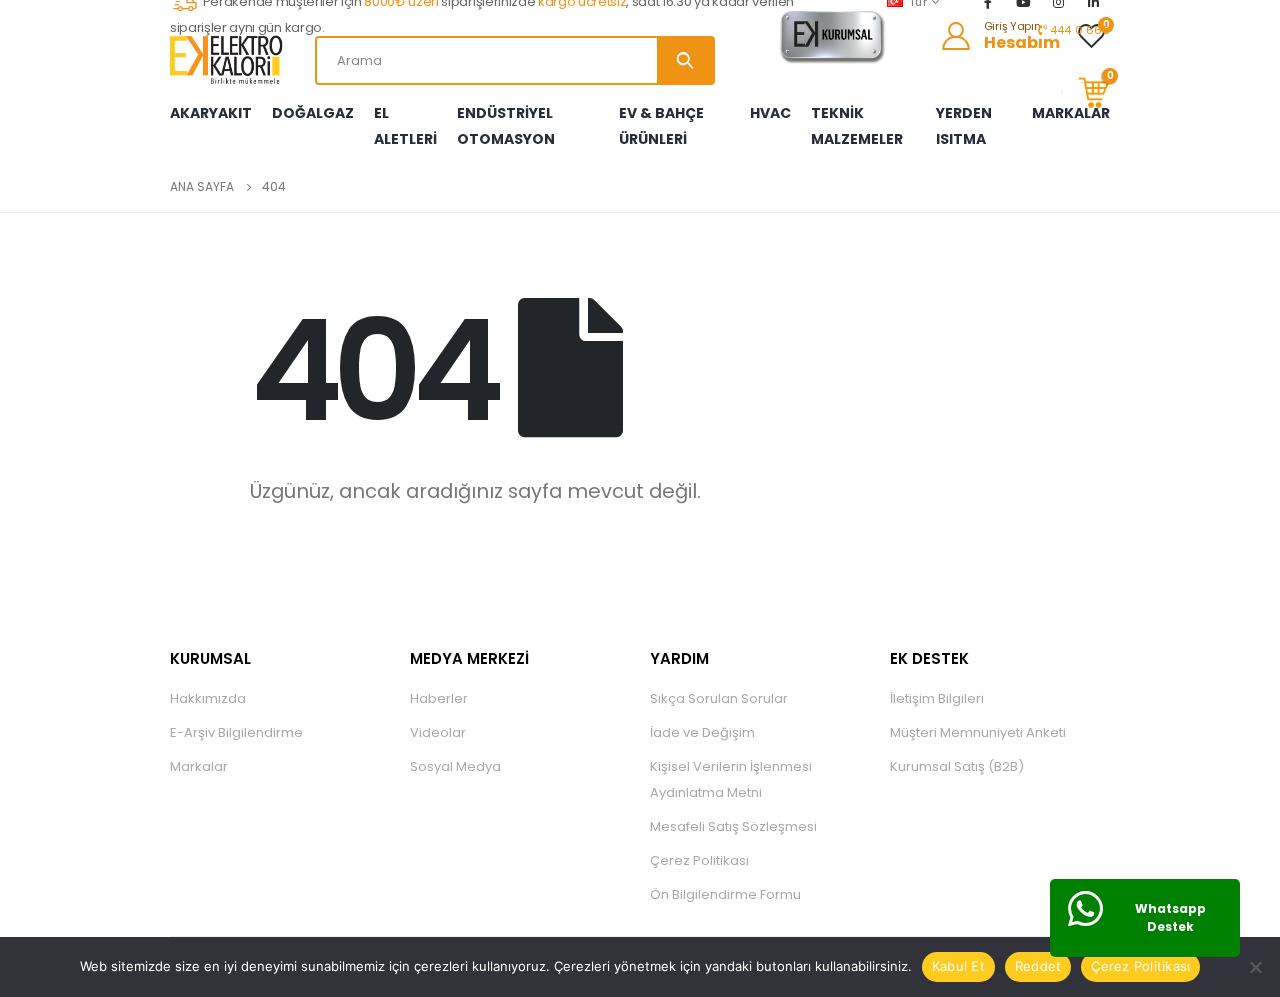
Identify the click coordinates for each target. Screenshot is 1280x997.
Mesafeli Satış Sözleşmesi (733, 826)
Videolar (438, 732)
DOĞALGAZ (313, 113)
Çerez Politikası (699, 860)
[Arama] (685, 60)
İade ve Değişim (702, 732)
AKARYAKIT (211, 113)
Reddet (1038, 966)
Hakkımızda (208, 698)
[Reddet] (1255, 967)
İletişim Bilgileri (937, 698)
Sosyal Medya (455, 766)
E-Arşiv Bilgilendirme (236, 732)
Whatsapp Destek (1170, 917)
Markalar (199, 766)
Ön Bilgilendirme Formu (725, 894)
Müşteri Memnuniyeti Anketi (978, 732)
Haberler (439, 698)
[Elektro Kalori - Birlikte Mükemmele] (230, 60)
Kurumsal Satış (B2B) (957, 766)
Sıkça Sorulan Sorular (719, 698)
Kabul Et (958, 966)
